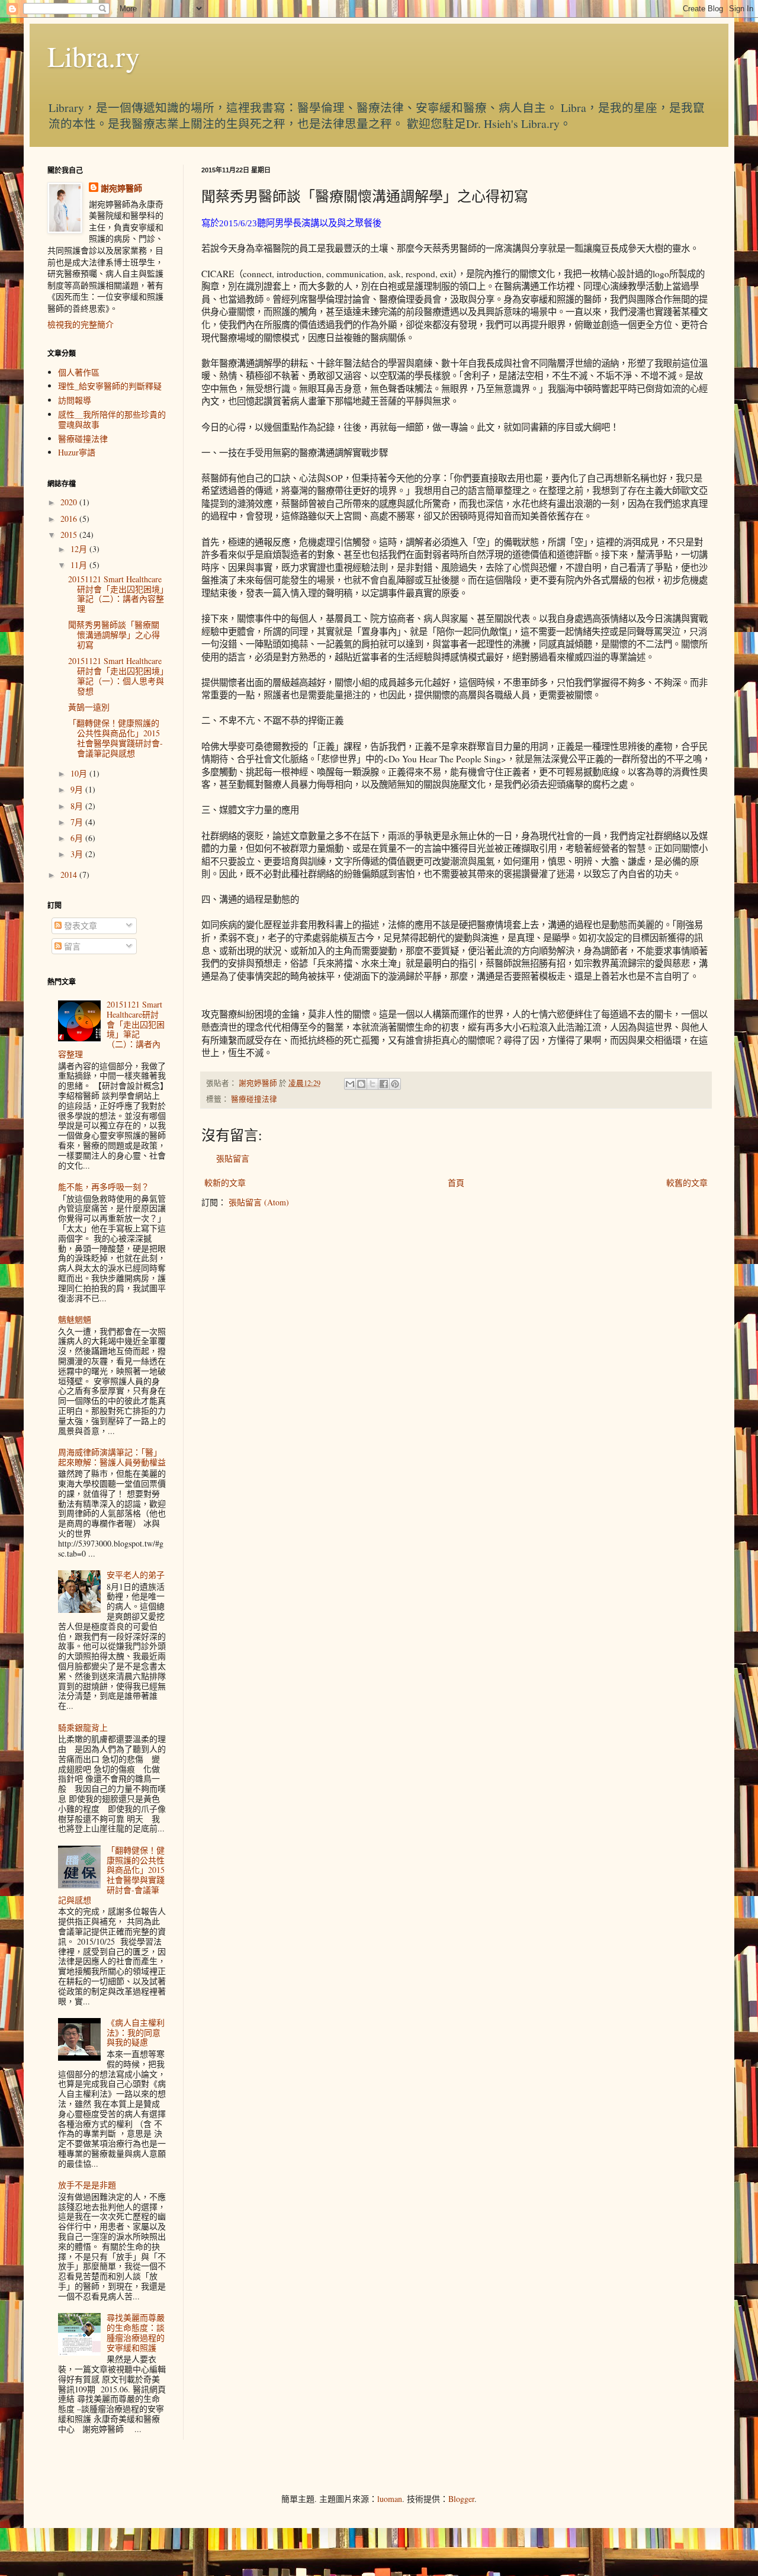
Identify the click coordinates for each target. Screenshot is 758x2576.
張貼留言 (233, 1158)
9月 (78, 789)
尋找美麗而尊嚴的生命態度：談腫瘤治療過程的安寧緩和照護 (136, 2332)
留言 (71, 946)
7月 (78, 822)
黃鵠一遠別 (89, 707)
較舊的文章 (687, 1183)
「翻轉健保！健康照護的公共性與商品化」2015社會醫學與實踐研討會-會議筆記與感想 (115, 738)
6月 (78, 838)
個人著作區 (79, 372)
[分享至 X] (372, 1084)
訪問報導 (75, 400)
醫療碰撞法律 (254, 1099)
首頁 (456, 1183)
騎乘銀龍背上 (83, 1728)
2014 (70, 875)
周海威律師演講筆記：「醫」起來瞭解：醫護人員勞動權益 (112, 1457)
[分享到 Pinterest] (395, 1084)
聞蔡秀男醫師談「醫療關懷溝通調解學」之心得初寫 (114, 635)
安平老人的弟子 (136, 1575)
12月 (80, 549)
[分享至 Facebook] (384, 1084)
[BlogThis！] (361, 1084)
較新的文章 (225, 1183)
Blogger (461, 2499)
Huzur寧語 (77, 452)
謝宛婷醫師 (121, 188)
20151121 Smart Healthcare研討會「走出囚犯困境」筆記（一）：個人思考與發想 (116, 676)
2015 (70, 535)
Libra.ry (94, 56)
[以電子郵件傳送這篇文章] (350, 1084)
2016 (70, 519)
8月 (78, 806)
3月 (78, 854)
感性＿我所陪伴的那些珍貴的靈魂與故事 (112, 419)
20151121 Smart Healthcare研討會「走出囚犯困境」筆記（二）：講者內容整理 (116, 594)
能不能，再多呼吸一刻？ (104, 1187)
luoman (390, 2499)
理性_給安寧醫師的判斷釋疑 (110, 386)
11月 (80, 565)
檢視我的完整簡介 (81, 324)
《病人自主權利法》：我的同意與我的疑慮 (136, 2033)
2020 (70, 502)
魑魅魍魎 (75, 1319)
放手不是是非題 (87, 2185)
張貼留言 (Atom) (259, 1202)
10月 (80, 773)
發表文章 (79, 926)
